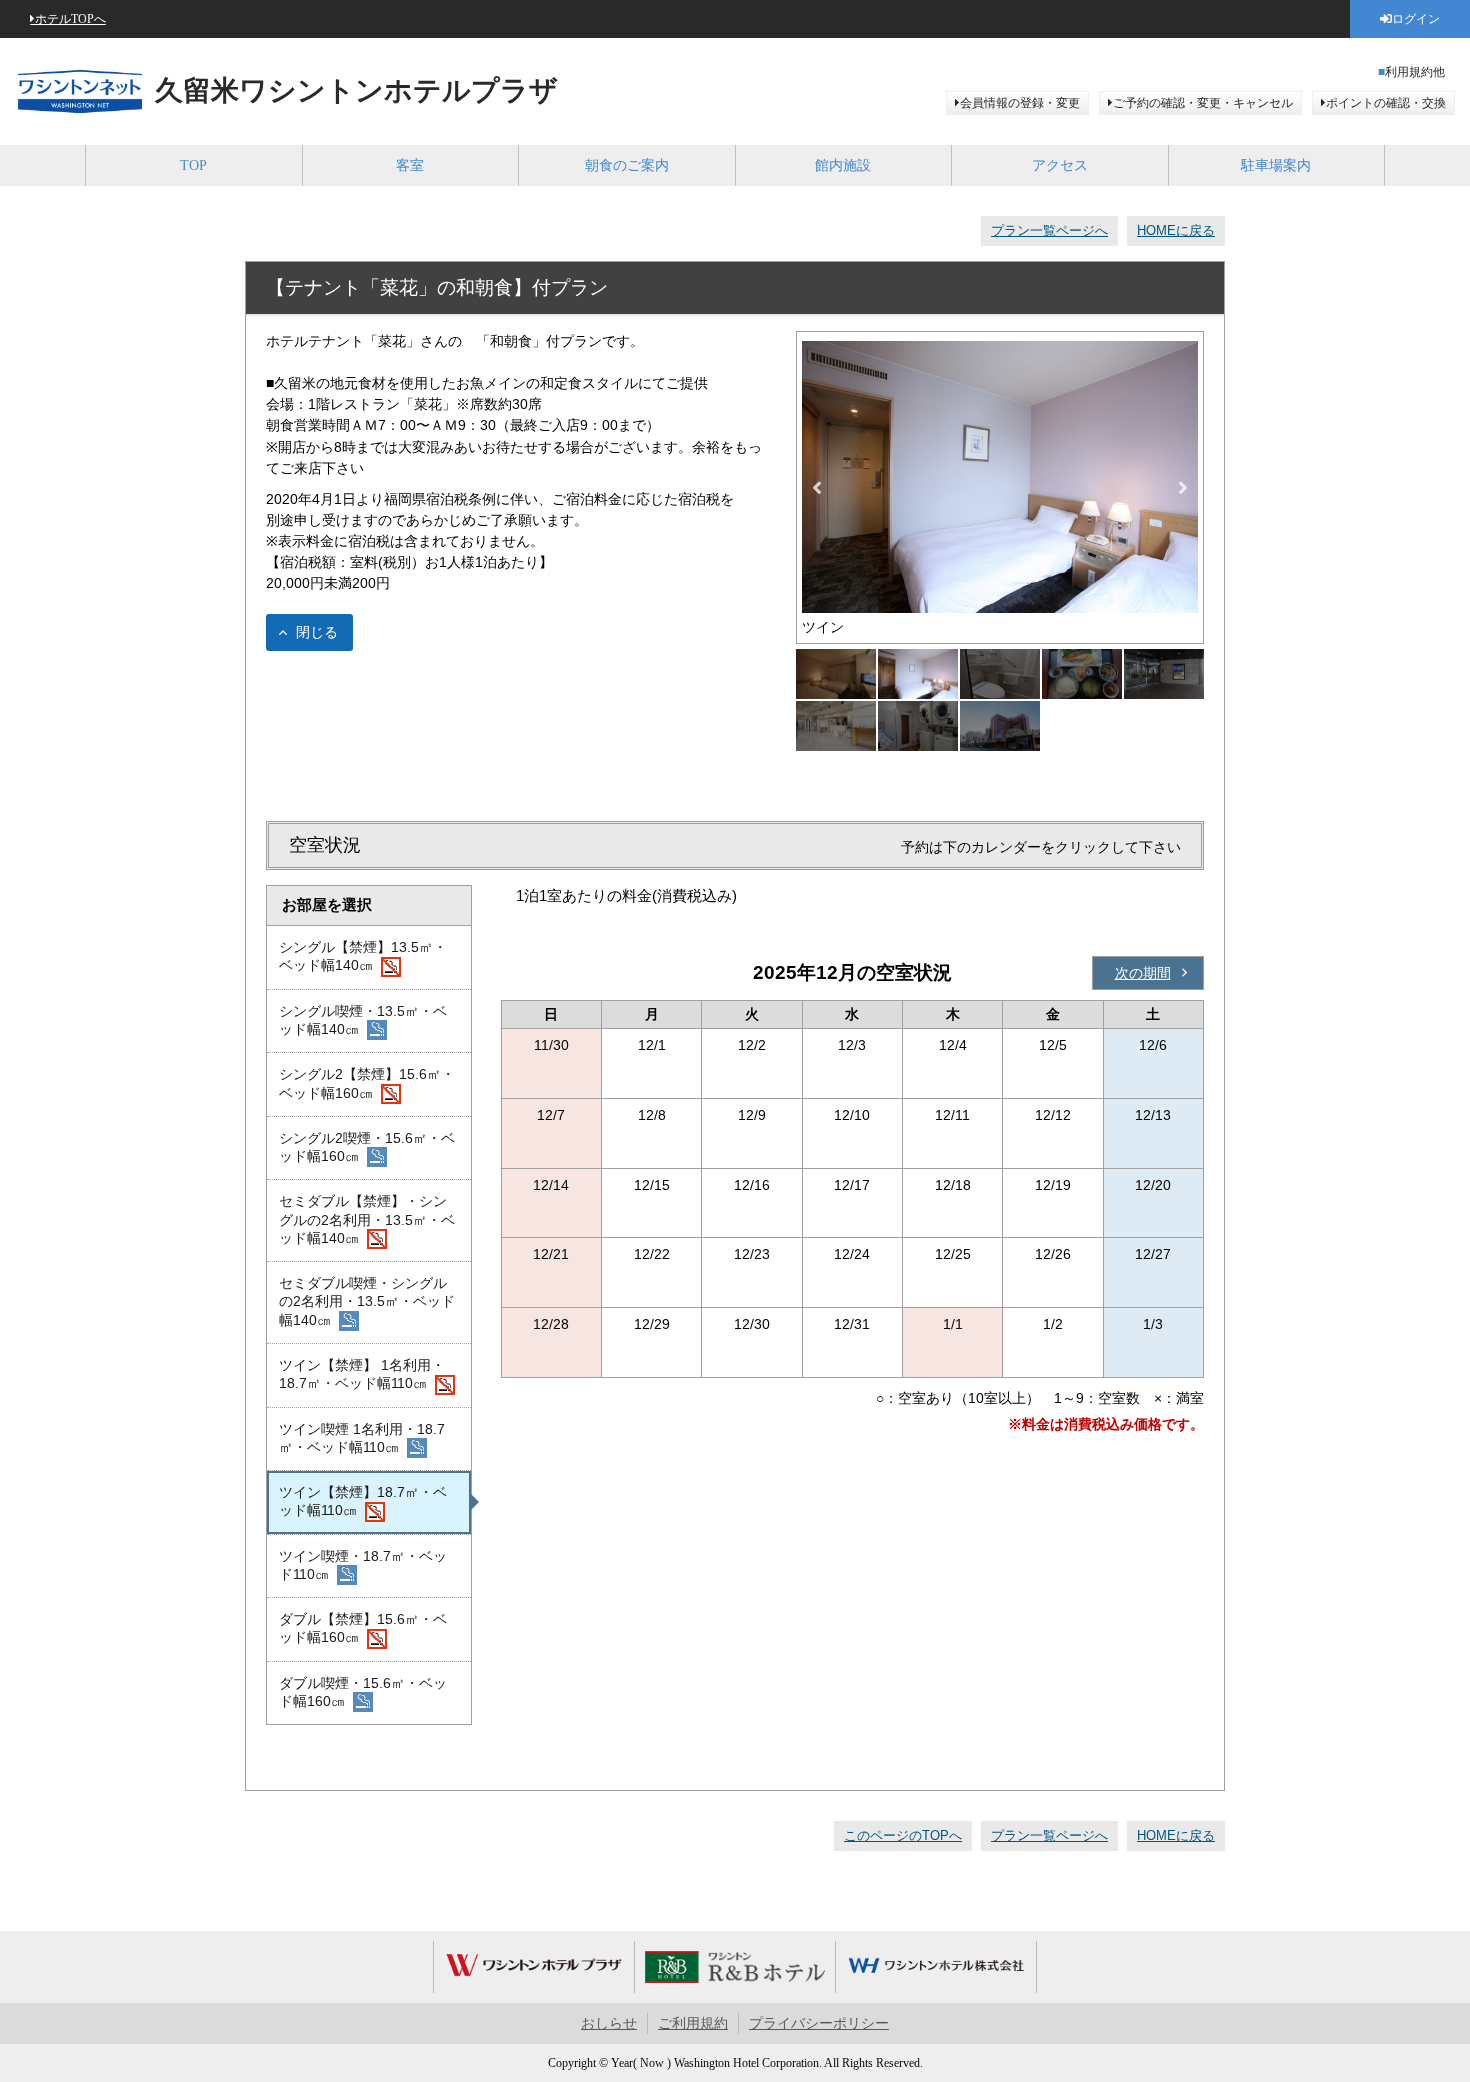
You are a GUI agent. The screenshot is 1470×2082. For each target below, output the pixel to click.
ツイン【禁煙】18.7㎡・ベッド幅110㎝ (363, 1501)
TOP (193, 165)
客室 (410, 165)
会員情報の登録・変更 (1020, 103)
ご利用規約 (693, 2023)
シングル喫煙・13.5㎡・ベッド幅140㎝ (363, 1020)
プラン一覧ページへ (1049, 230)
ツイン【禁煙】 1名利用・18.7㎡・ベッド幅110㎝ (362, 1374)
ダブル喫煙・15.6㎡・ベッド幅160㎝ (363, 1692)
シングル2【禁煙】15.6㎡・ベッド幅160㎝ (367, 1083)
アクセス (1060, 165)
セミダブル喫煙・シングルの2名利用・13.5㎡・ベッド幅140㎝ (367, 1301)
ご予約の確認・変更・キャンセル (1203, 103)
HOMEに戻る (1176, 230)
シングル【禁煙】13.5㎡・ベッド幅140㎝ (363, 956)
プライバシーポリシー (819, 2023)
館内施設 (843, 165)
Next (1183, 488)
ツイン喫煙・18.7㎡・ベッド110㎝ (363, 1565)
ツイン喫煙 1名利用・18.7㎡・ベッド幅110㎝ (362, 1438)
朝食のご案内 (627, 165)
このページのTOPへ (903, 1835)
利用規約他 (1415, 72)
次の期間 (1143, 973)
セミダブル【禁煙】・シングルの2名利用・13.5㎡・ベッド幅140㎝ (367, 1219)
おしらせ (609, 2023)
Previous (817, 488)
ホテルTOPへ (70, 19)
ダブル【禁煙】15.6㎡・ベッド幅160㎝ (363, 1628)
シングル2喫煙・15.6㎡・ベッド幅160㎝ (367, 1147)
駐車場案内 (1276, 165)
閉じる (317, 632)
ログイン (1416, 19)
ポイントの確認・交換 (1386, 103)
